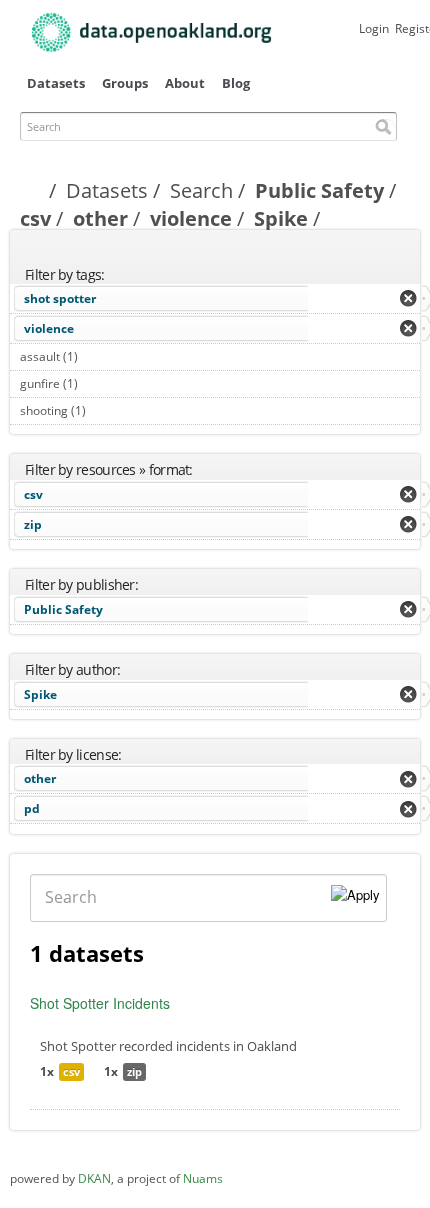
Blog (236, 83)
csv (35, 218)
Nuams (203, 1178)
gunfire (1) (100, 383)
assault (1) (100, 356)
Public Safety (319, 190)
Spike (281, 218)
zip (33, 524)
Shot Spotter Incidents (100, 1003)
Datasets (56, 83)
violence (191, 218)
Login (374, 28)
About (185, 83)
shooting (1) (108, 410)
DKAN (94, 1178)
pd (32, 808)
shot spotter (60, 298)
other (100, 218)
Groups (125, 83)
